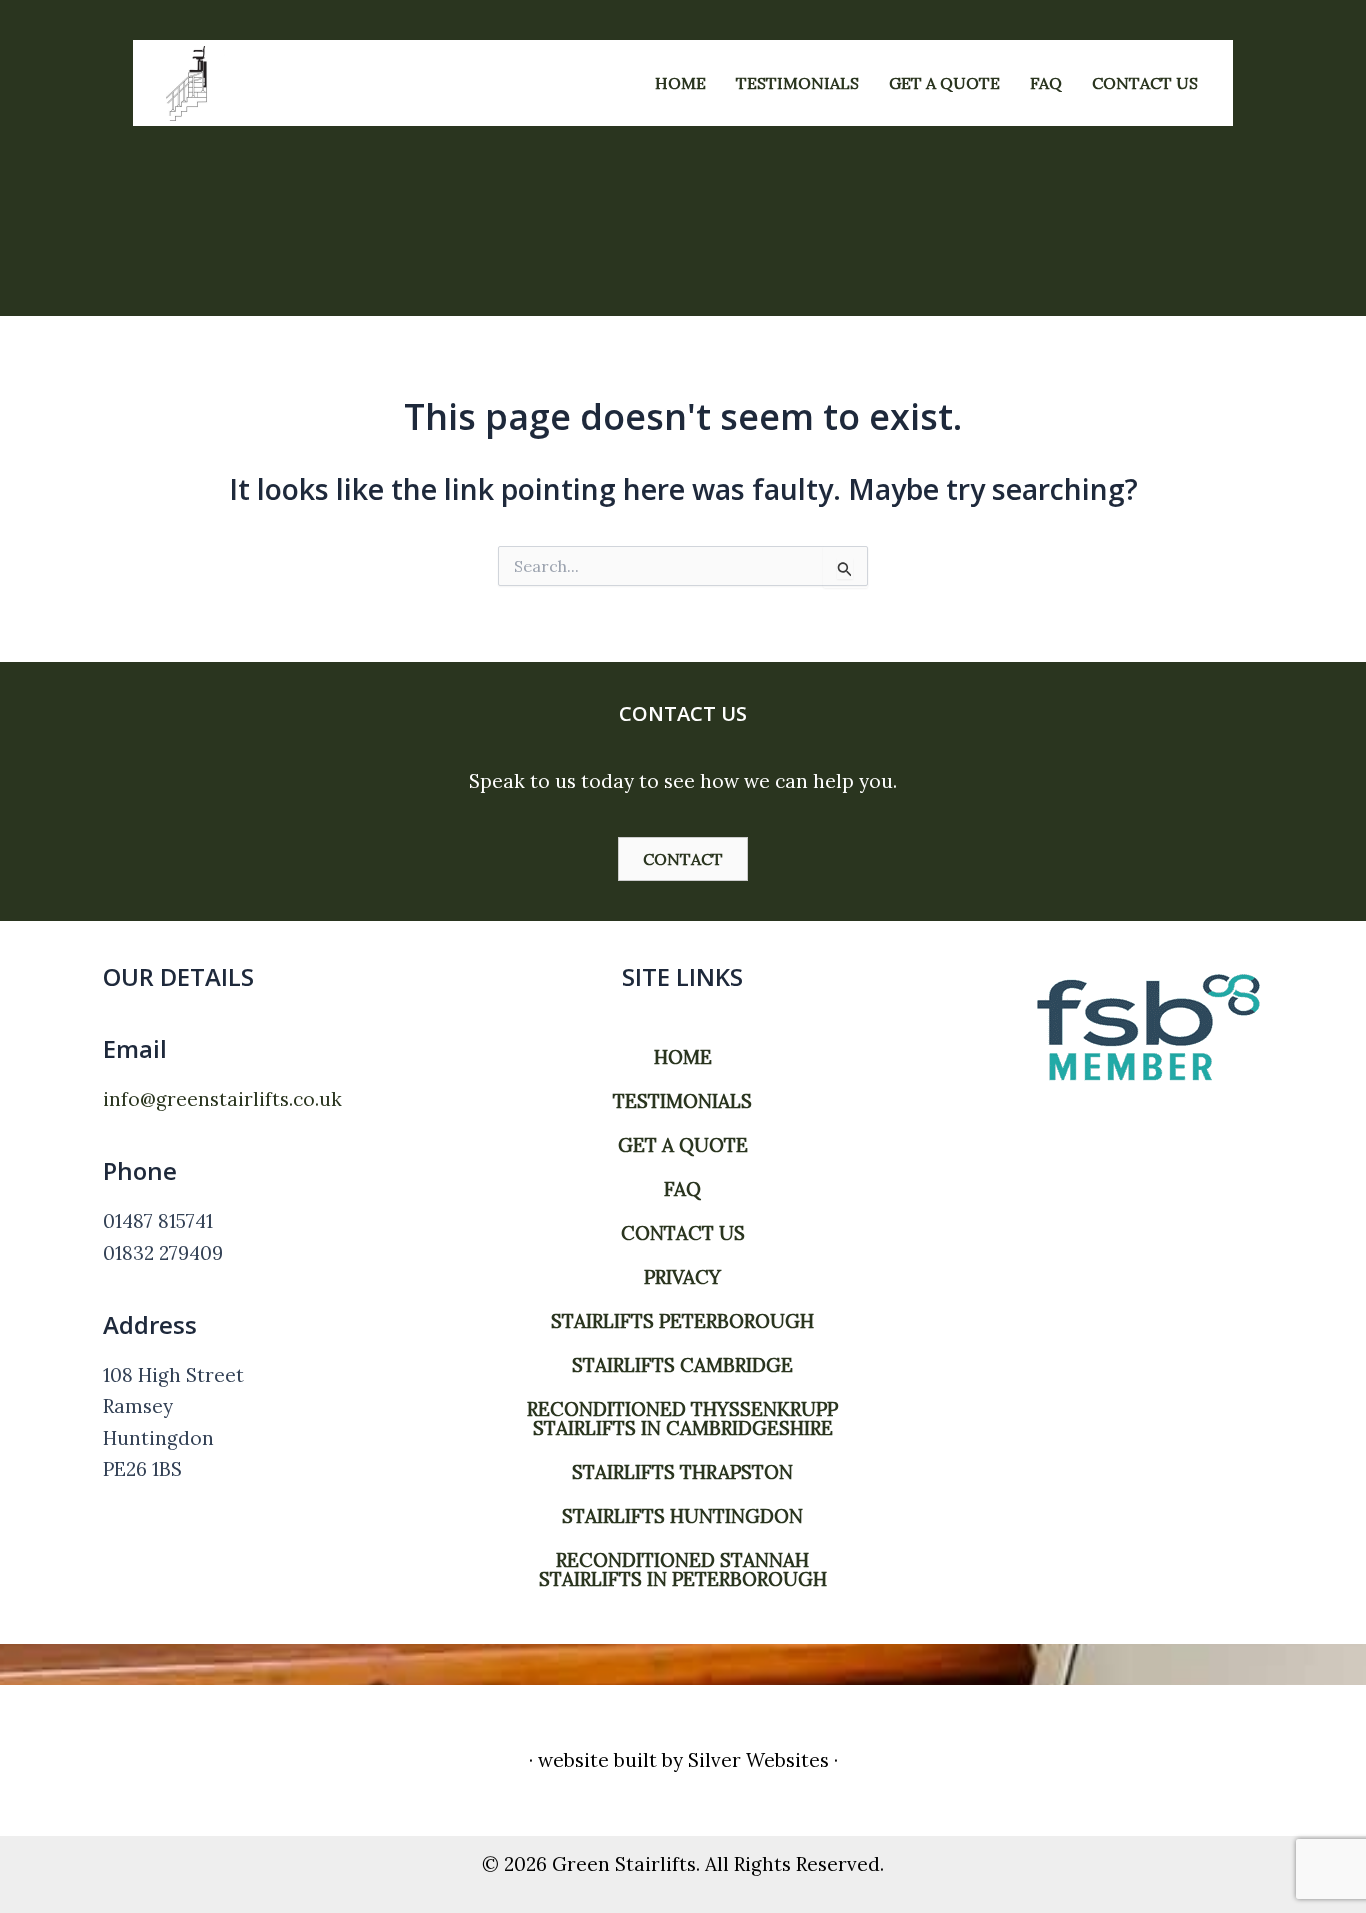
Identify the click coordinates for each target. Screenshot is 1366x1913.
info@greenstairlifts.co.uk (222, 1099)
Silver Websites (758, 1760)
